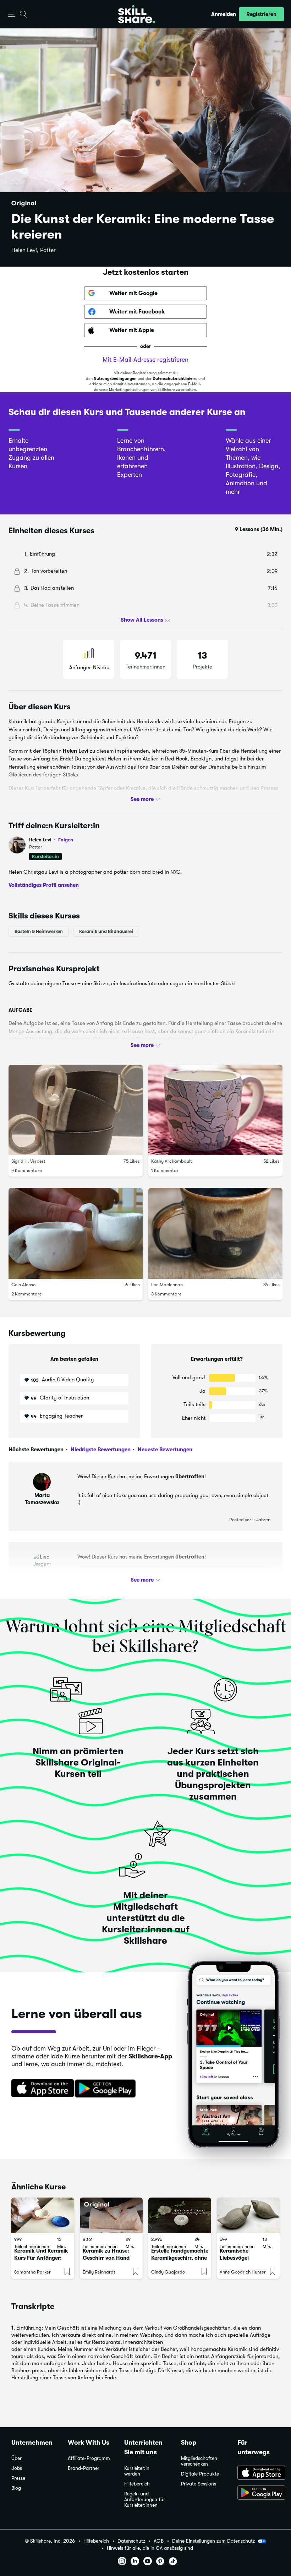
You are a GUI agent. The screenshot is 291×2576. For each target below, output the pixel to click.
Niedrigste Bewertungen (100, 1450)
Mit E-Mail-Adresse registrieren (145, 360)
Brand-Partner (84, 2468)
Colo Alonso (23, 1285)
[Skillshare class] (43, 2215)
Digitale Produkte (200, 2474)
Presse (18, 2478)
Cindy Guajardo (168, 2272)
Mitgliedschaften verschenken (199, 2461)
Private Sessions (199, 2484)
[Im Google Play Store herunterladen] (107, 2089)
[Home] (137, 14)
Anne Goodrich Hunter (243, 2272)
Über (17, 2458)
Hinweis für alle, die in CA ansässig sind (150, 2548)
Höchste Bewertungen (36, 1450)
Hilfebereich (137, 2484)
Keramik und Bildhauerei (106, 931)
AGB (159, 2541)
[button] (12, 14)
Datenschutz (131, 2541)
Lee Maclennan (167, 1285)
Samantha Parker (32, 2272)
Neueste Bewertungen (164, 1450)
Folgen (66, 840)
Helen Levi (76, 751)
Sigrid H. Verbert (28, 1161)
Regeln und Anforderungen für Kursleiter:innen (145, 2499)
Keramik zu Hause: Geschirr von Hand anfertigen (106, 2258)
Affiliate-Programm (89, 2458)
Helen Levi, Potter (34, 250)
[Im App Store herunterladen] (40, 2089)
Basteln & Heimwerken (39, 931)
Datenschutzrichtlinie (172, 379)
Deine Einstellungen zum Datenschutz (213, 2541)
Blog (16, 2488)
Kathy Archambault (172, 1161)
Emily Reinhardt (99, 2272)
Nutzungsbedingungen (115, 379)
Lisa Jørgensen (42, 1576)
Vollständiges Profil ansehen (44, 885)
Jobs (17, 2468)
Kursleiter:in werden (137, 2471)
